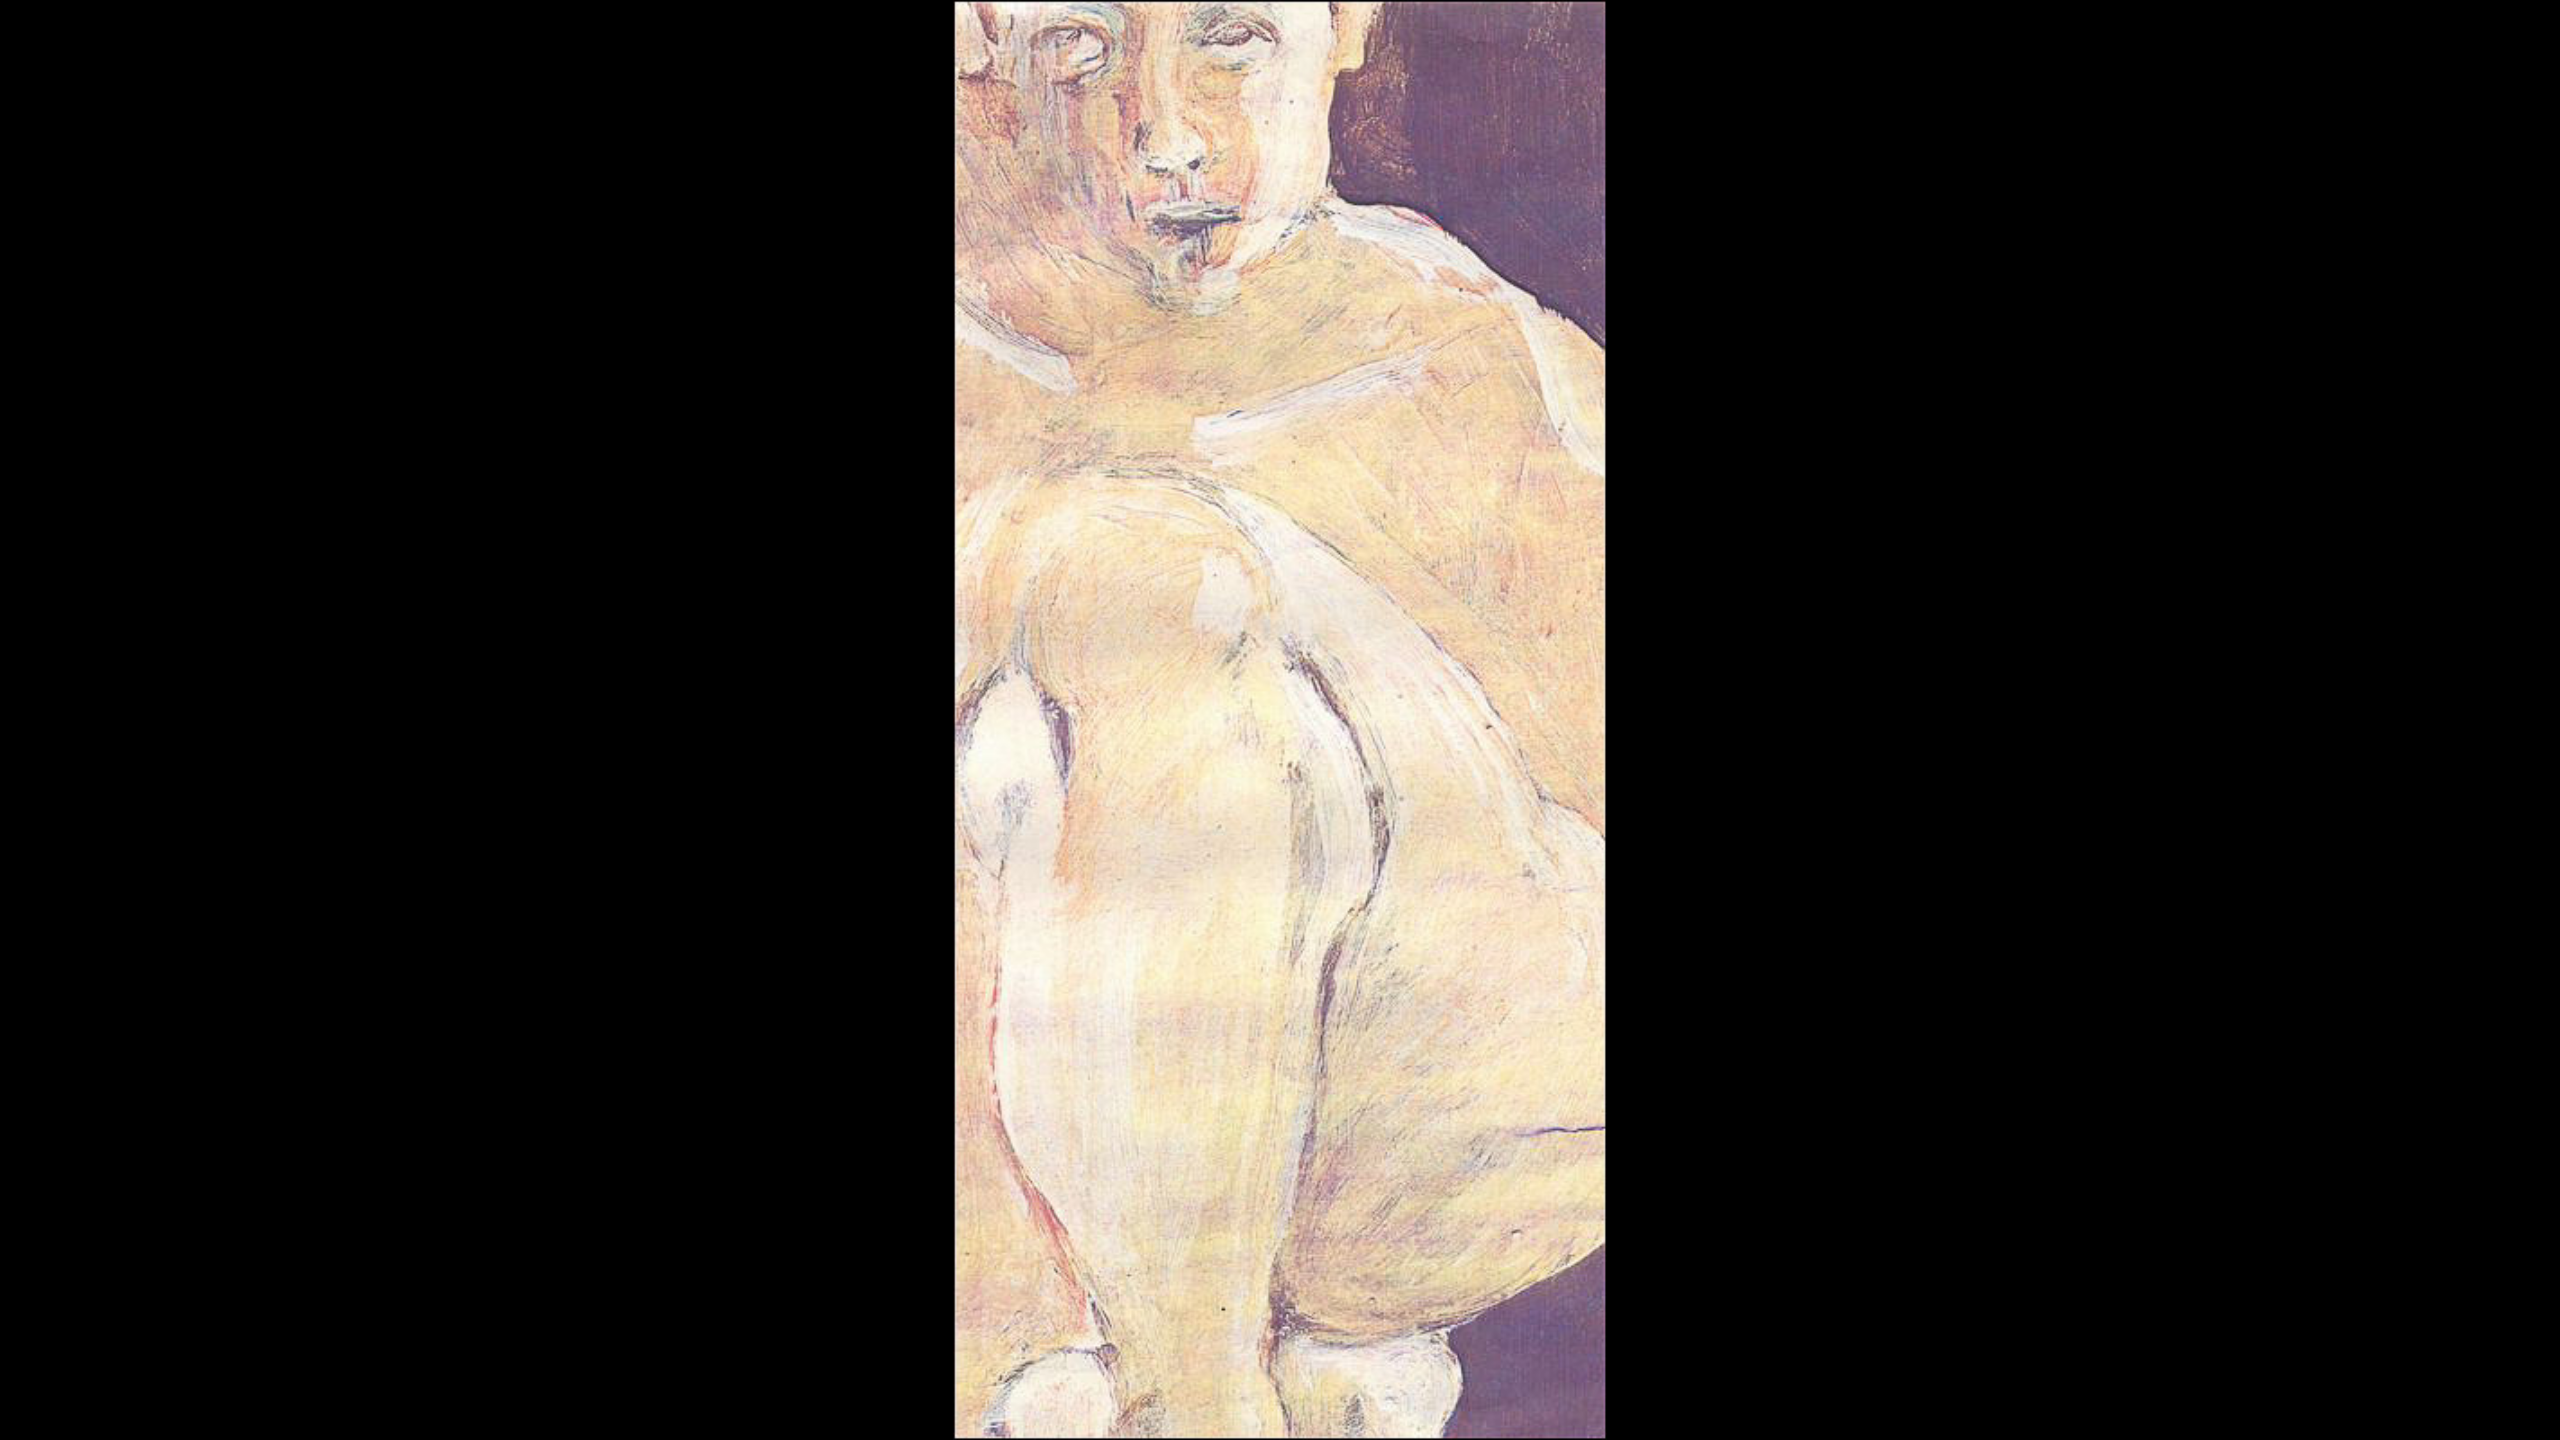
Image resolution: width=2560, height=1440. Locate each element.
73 (2047, 1404)
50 (1449, 1404)
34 (1033, 1404)
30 (929, 1404)
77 (2151, 1404)
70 (1969, 1404)
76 (2125, 1404)
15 (539, 1404)
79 (2203, 1404)
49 (1423, 1404)
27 (851, 1404)
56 (1605, 1404)
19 (643, 1404)
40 (1189, 1404)
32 (981, 1404)
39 (1163, 1404)
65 (1839, 1404)
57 (1631, 1404)
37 (1111, 1404)
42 (1241, 1404)
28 (877, 1404)
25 (799, 1404)
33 (1007, 1404)
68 (1917, 1404)
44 (1293, 1404)
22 (721, 1404)
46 (1345, 1404)
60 (1709, 1404)
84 (2333, 1404)
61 (1735, 1404)
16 (565, 1404)
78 (2177, 1404)
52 (1501, 1404)
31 (955, 1404)
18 (617, 1404)
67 (1891, 1404)
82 (2281, 1404)
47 (1371, 1404)
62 (1761, 1404)
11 (435, 1404)
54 (1553, 1404)
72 (2021, 1404)
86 (2385, 1404)
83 (2307, 1404)
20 (669, 1404)
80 (2229, 1404)
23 (747, 1404)
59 (1683, 1404)
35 (1059, 1404)
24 (773, 1404)
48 (1397, 1404)
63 (1787, 1404)
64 (1813, 1404)
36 (1085, 1404)
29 (903, 1404)
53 (1527, 1404)
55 (1579, 1404)
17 (591, 1404)
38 (1137, 1404)
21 (695, 1404)
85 (2359, 1404)
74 (2073, 1404)
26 (825, 1404)
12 (461, 1404)
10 (409, 1404)
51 (1475, 1404)
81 (2255, 1404)
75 (2099, 1404)
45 (1319, 1404)
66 (1865, 1404)
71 (1995, 1404)
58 (1657, 1404)
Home (1066, 1372)
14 (513, 1404)
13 (487, 1404)
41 (1215, 1404)
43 (1267, 1404)
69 (1943, 1404)
